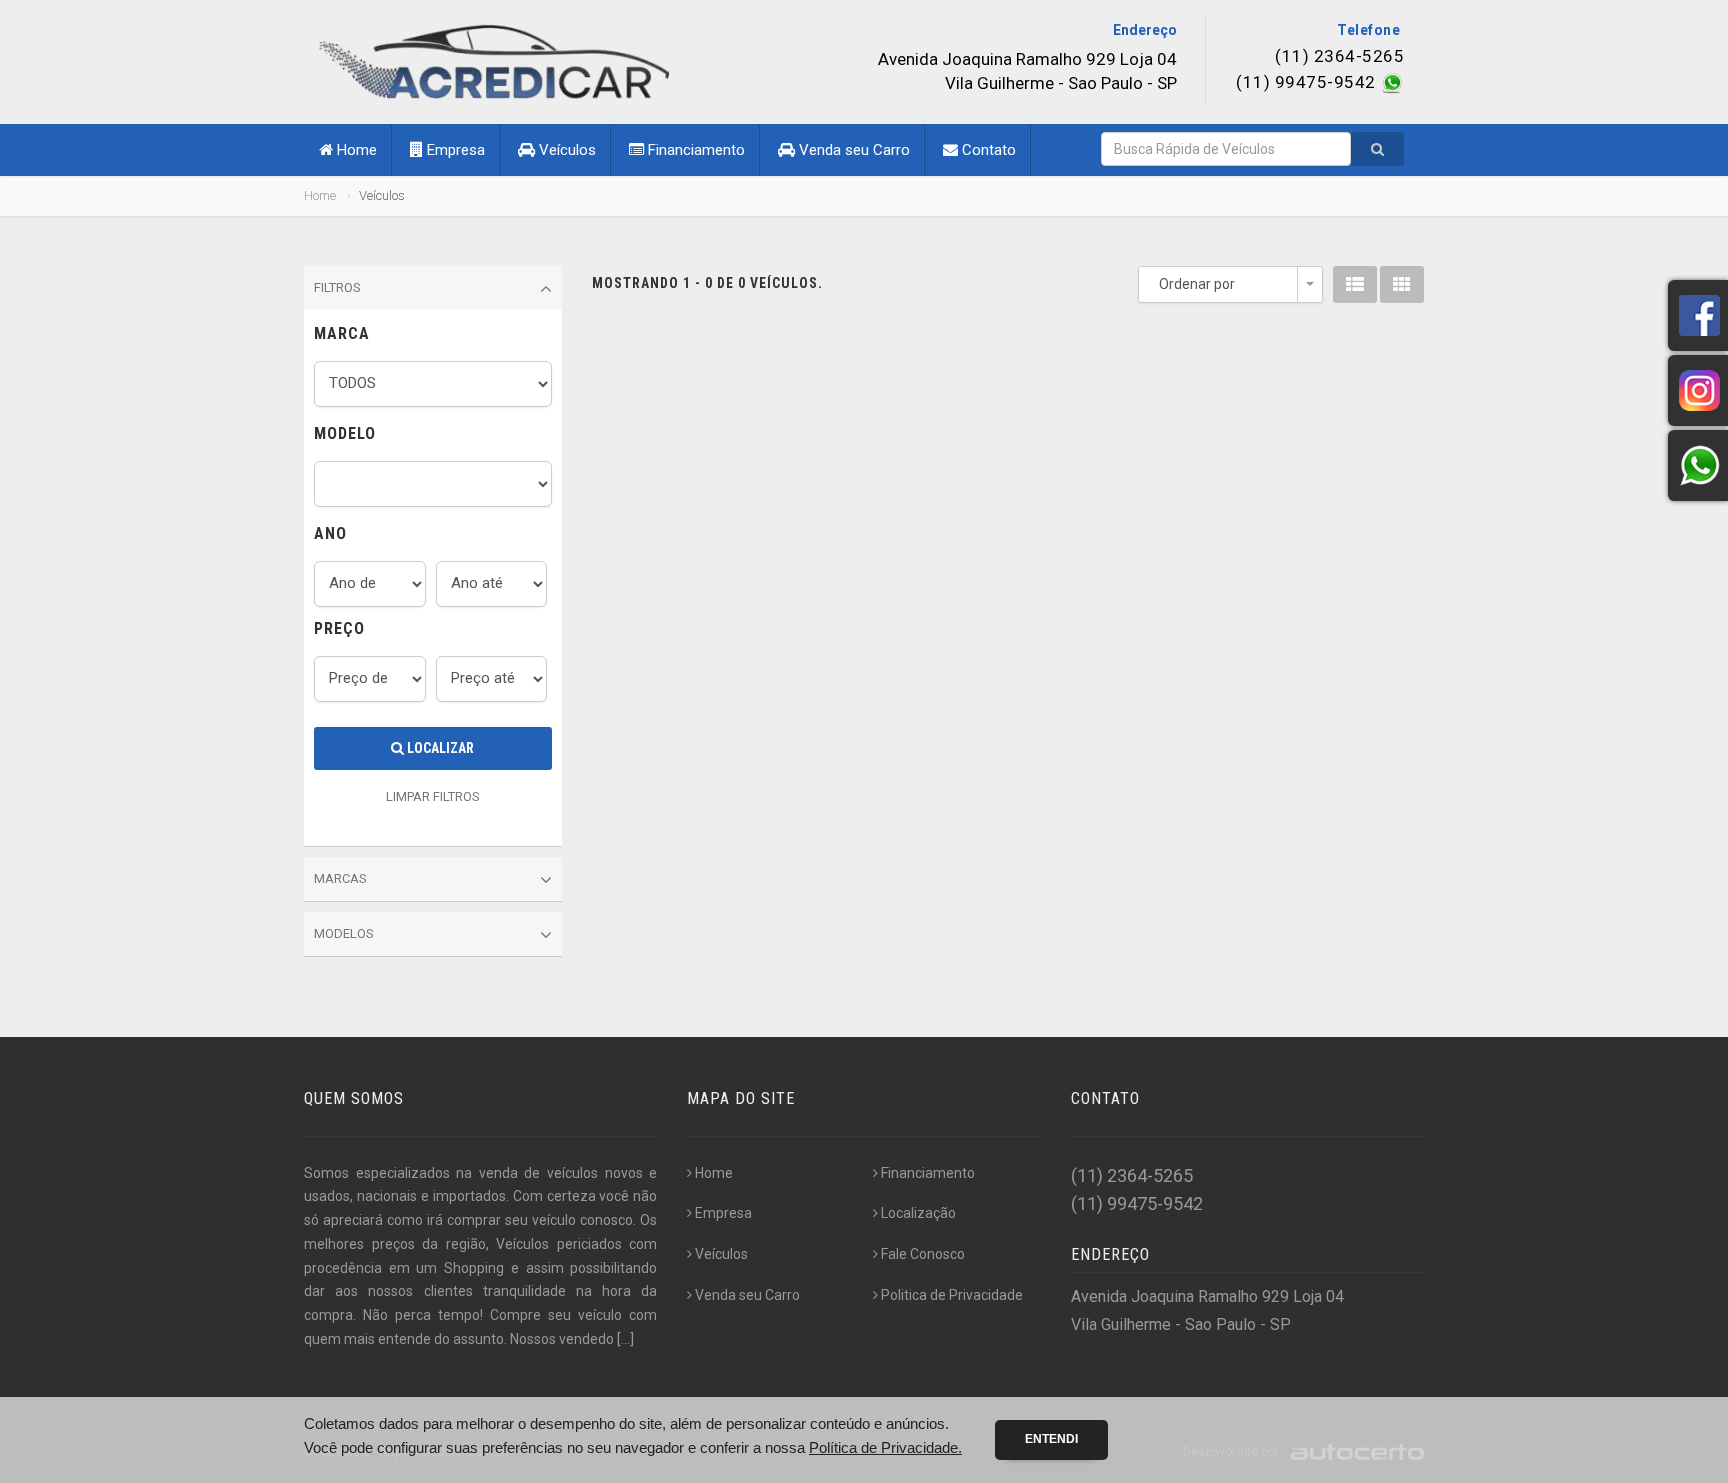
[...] (625, 1339)
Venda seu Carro (852, 150)
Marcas (340, 878)
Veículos (565, 150)
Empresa (454, 150)
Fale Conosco (923, 1254)
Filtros (337, 287)
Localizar (439, 748)
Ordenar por (1197, 284)
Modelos (344, 933)
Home (355, 150)
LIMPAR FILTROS (433, 796)
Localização (918, 1213)
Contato (987, 150)
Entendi (1051, 1439)
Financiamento (694, 150)
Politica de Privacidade (952, 1295)
